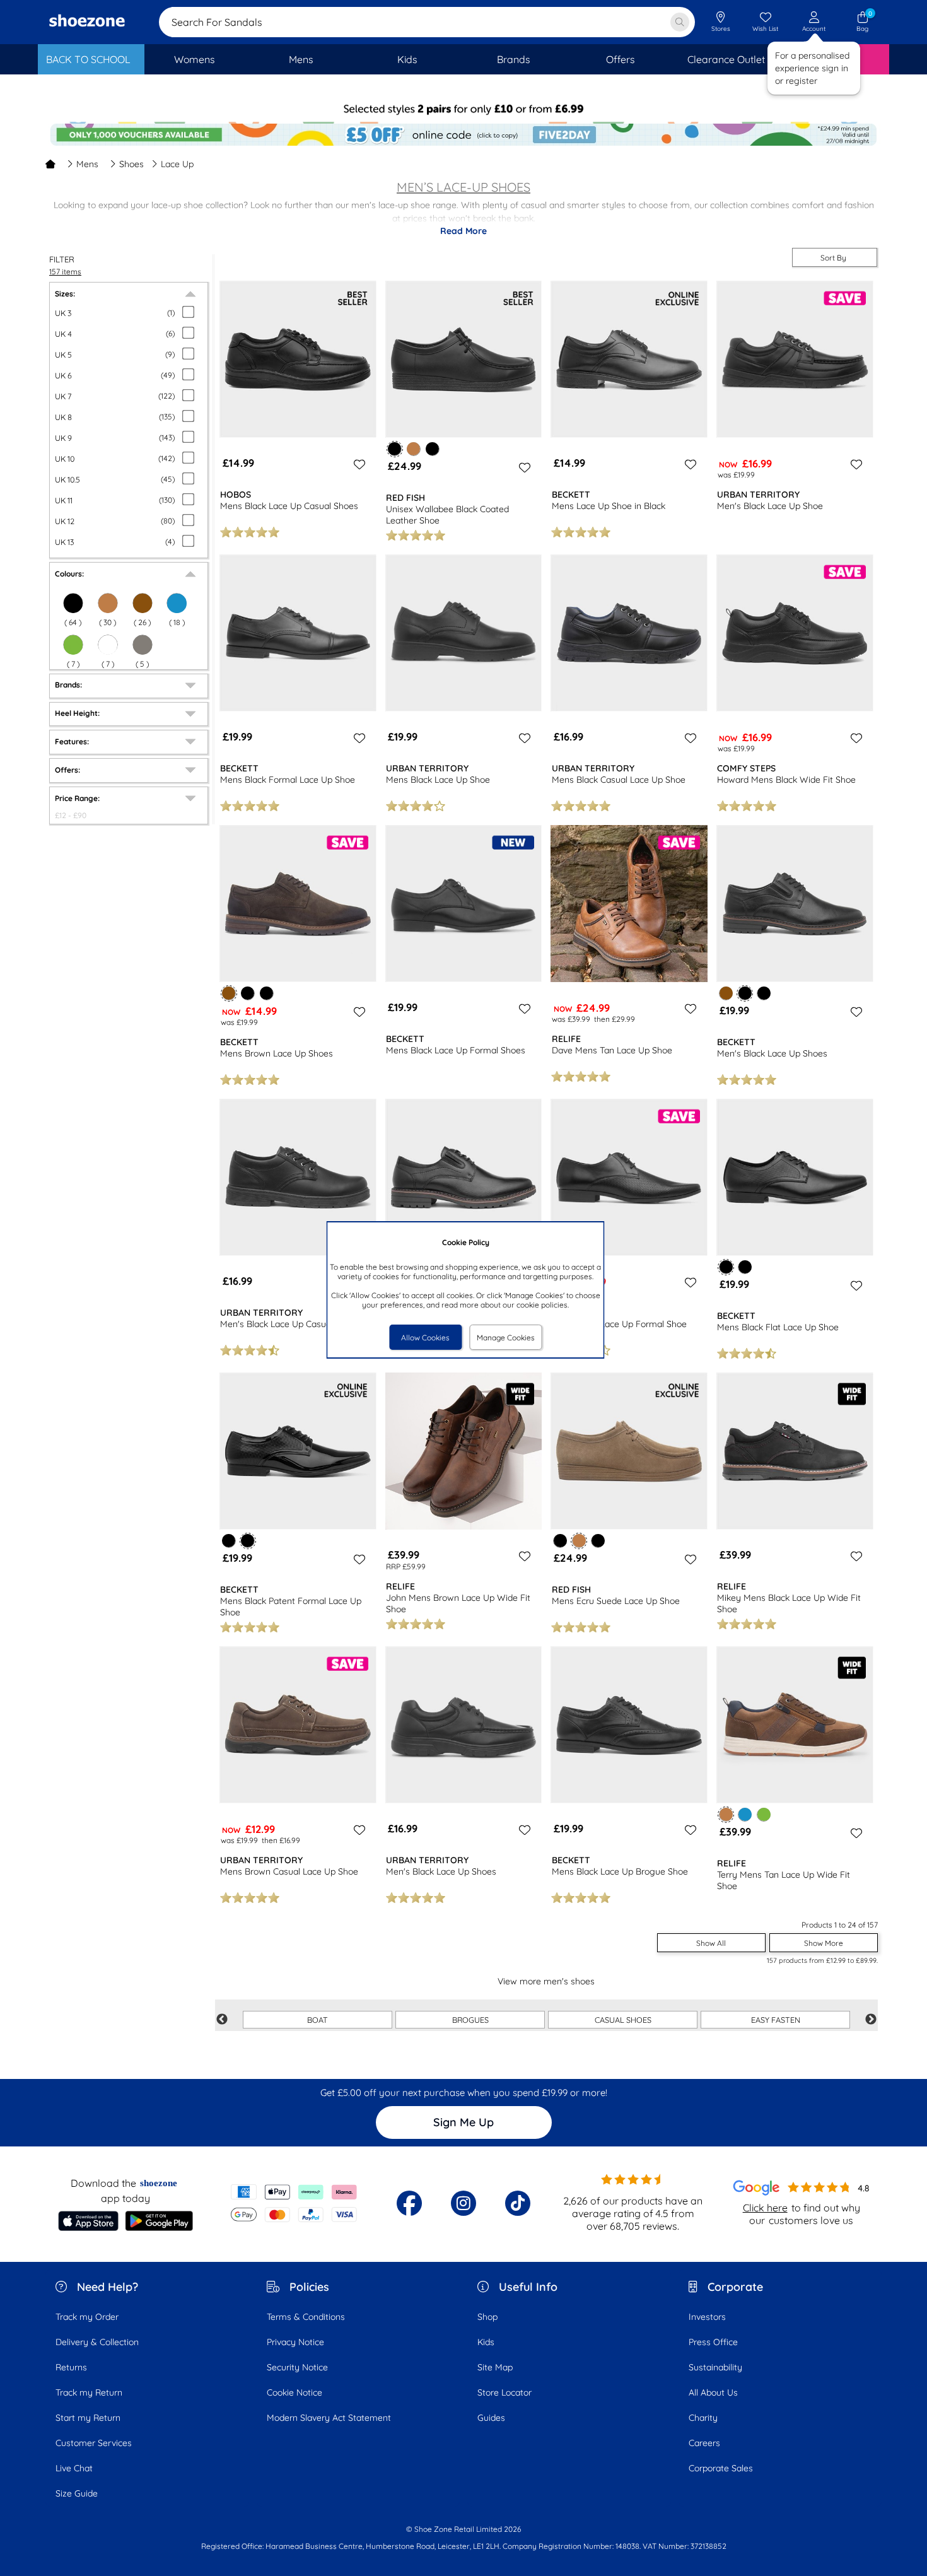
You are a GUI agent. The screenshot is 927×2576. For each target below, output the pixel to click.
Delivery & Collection (97, 2342)
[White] (108, 645)
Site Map (495, 2367)
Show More (824, 1943)
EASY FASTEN (776, 2020)
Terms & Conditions (306, 2317)
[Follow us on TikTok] (518, 2203)
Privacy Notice (295, 2342)
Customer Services (94, 2443)
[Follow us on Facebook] (409, 2203)
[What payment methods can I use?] (294, 2203)
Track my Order (87, 2317)
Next (871, 2020)
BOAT (318, 2020)
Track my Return (89, 2392)
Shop (487, 2317)
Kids (486, 2342)
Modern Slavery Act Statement (329, 2418)
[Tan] (108, 603)
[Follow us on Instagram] (463, 2203)
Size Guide (77, 2493)
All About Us (713, 2392)
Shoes (131, 164)
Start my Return (88, 2418)
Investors (707, 2317)
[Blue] (177, 603)
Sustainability (715, 2367)
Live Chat (74, 2468)
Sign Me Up (463, 2122)
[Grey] (143, 645)
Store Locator (504, 2392)
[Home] (50, 164)
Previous (222, 2020)
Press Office (713, 2342)
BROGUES (470, 2020)
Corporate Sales (721, 2468)
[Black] (73, 603)
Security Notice (297, 2367)
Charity (703, 2418)
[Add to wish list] (358, 464)
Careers (704, 2443)
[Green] (73, 645)
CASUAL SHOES (623, 2020)
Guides (491, 2418)
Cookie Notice (294, 2392)
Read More (463, 231)
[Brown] (143, 603)
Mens (87, 164)
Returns (71, 2367)
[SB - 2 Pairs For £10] (463, 111)
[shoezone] (87, 22)
